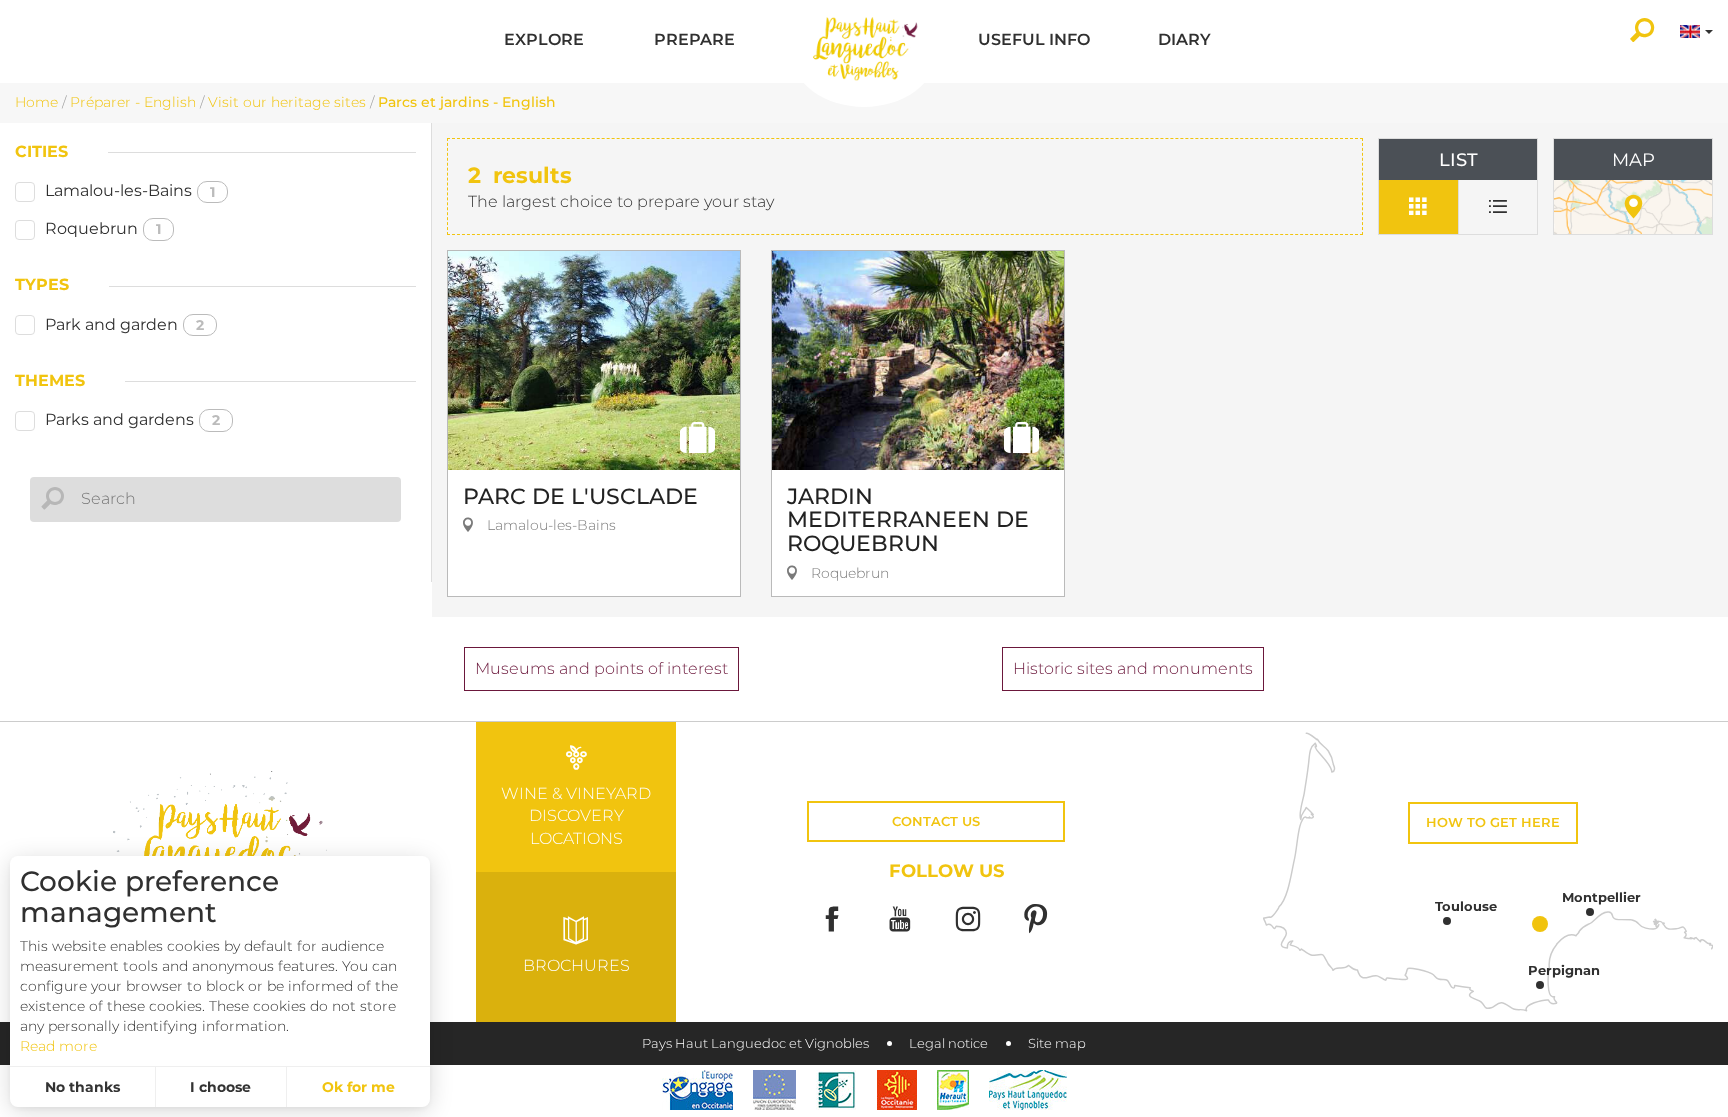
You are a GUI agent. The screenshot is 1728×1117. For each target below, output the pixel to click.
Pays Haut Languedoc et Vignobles (755, 1043)
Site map (1057, 1043)
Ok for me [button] (358, 1087)
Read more (58, 1046)
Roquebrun (103, 228)
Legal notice (948, 1043)
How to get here (1493, 822)
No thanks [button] (82, 1087)
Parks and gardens (132, 419)
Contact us (936, 821)
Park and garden (124, 324)
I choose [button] (220, 1087)
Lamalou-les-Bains (130, 190)
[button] (544, 41)
